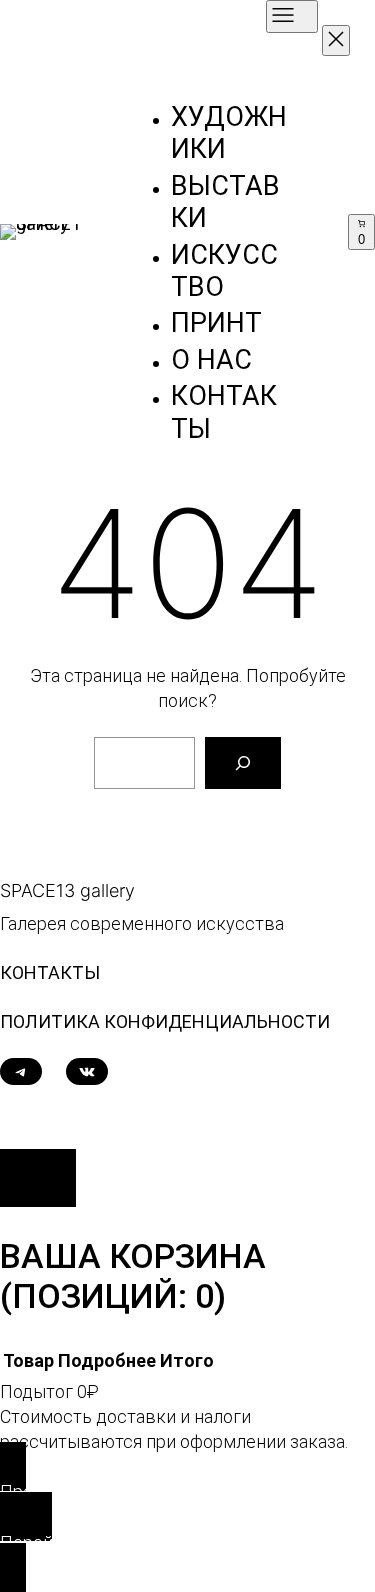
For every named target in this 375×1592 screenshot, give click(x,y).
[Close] (38, 1178)
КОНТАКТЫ (50, 972)
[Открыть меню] (292, 16)
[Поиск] (243, 763)
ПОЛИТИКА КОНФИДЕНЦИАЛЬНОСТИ (165, 1021)
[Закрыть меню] (336, 40)
